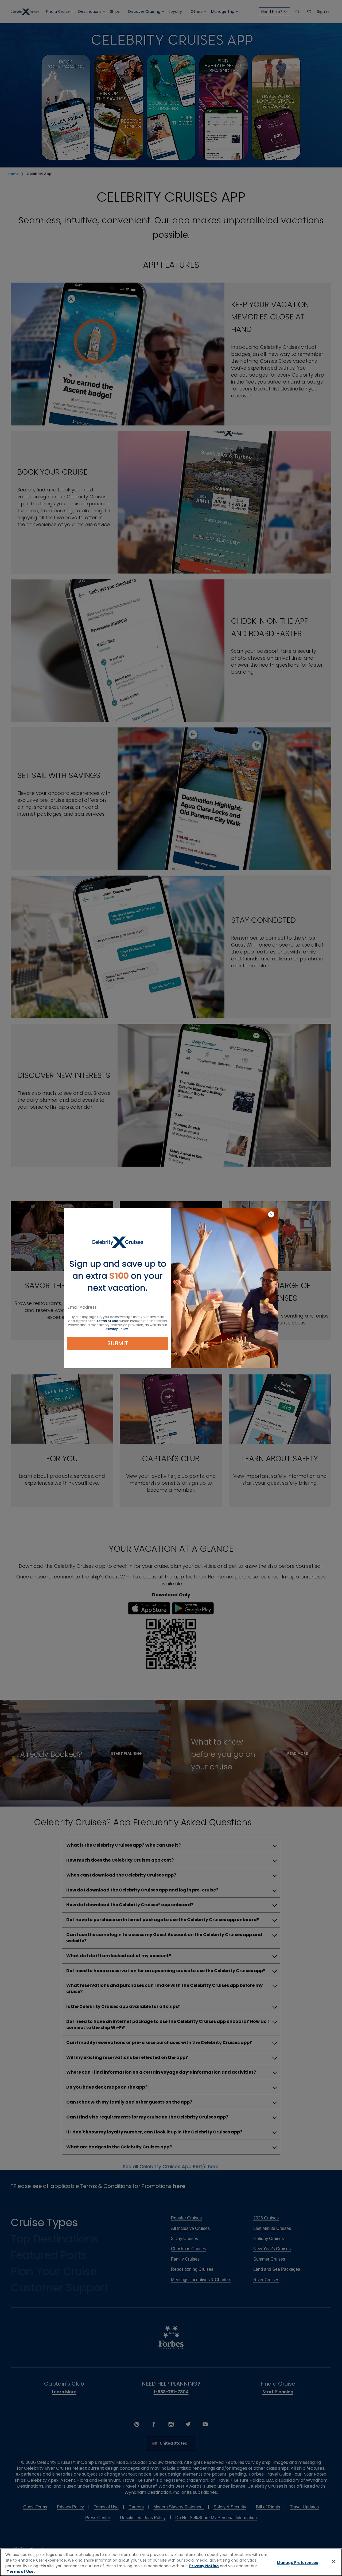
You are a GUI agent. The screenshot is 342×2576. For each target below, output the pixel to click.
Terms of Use (107, 1321)
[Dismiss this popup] (271, 1215)
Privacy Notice (204, 2566)
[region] (171, 2562)
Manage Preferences (298, 2563)
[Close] (333, 2562)
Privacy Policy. (118, 1329)
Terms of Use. (21, 2571)
